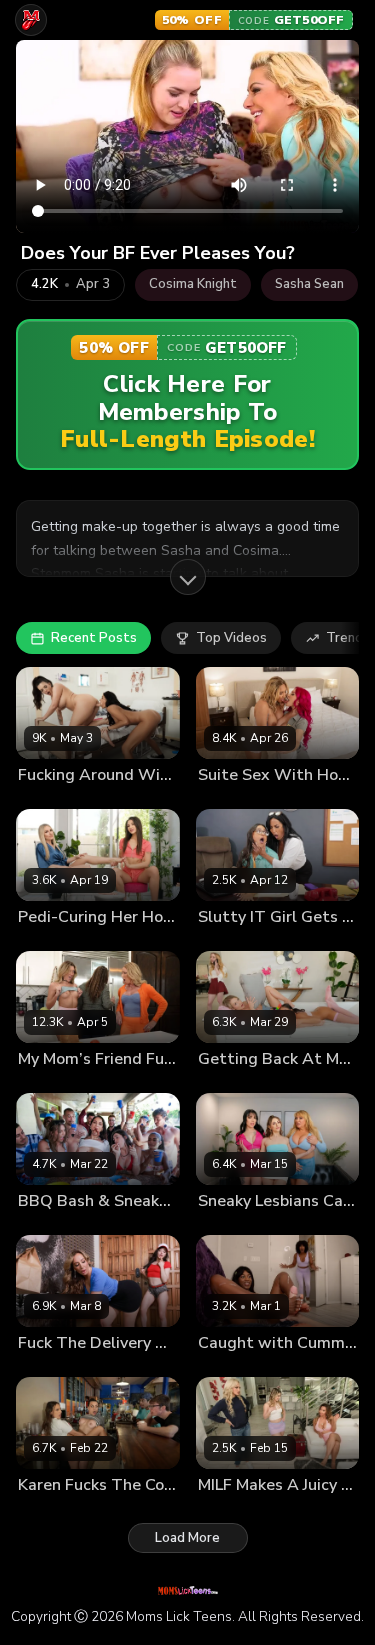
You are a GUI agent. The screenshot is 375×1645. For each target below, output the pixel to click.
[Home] (31, 20)
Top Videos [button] (231, 638)
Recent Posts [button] (94, 638)
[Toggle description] (188, 577)
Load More (187, 1538)
